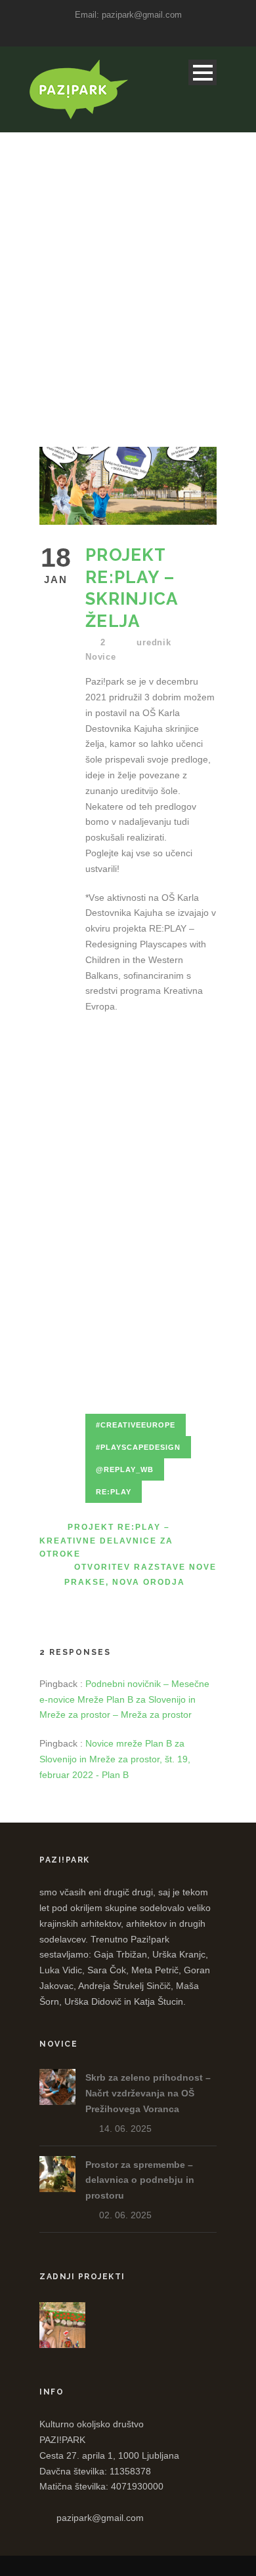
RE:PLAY (114, 1492)
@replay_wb (125, 1469)
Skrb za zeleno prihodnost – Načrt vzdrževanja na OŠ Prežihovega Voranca (148, 2093)
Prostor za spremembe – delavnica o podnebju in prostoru (140, 2180)
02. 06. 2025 (125, 2215)
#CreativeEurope (136, 1425)
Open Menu (203, 72)
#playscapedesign (138, 1447)
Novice (101, 657)
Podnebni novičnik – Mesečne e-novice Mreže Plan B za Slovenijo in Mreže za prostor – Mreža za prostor (124, 1699)
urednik (154, 642)
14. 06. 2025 (125, 2129)
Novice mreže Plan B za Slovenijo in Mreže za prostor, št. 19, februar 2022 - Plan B (115, 1759)
